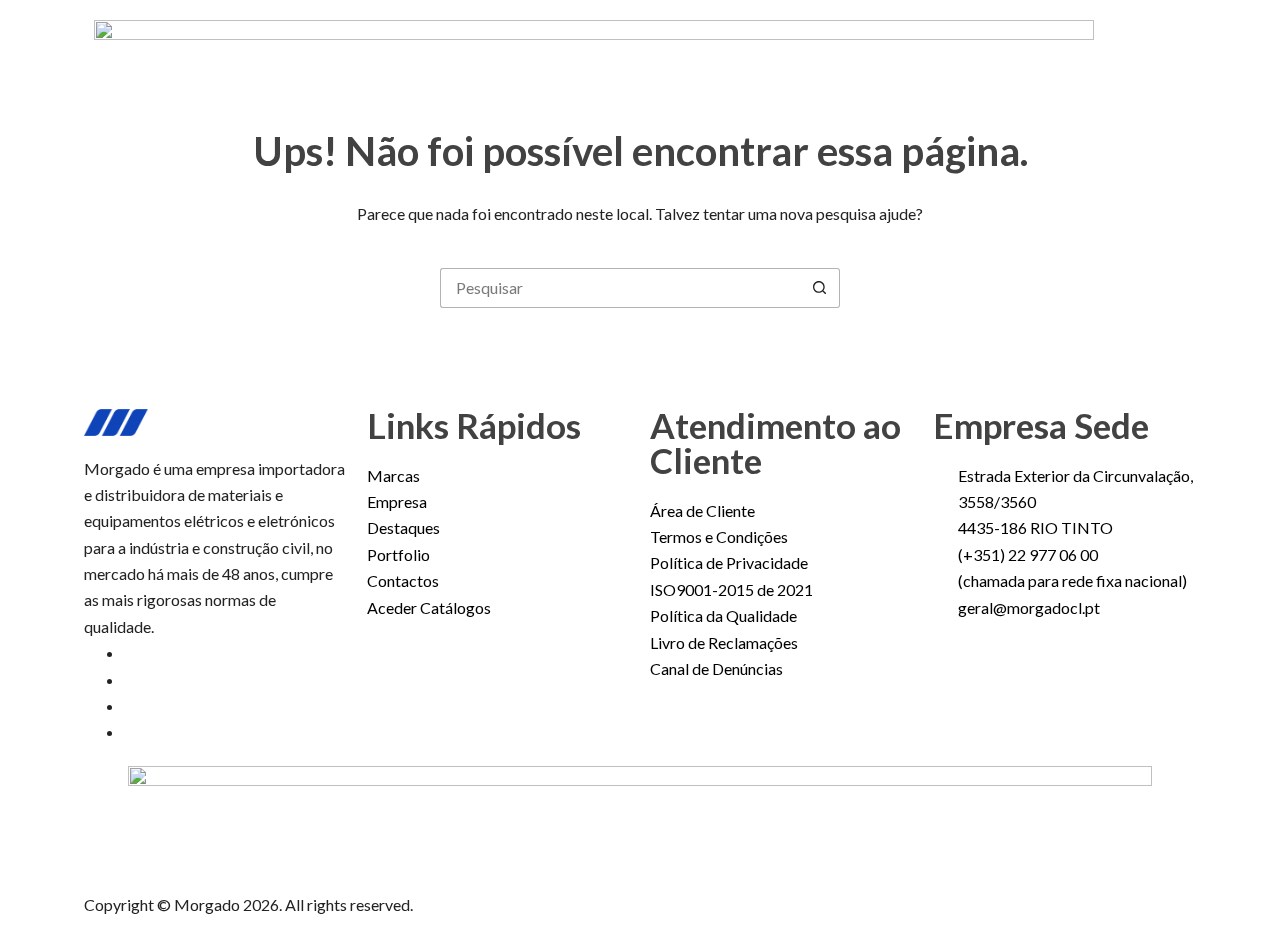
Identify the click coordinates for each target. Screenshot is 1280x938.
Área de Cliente (984, 73)
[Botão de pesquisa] (820, 288)
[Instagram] (130, 679)
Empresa (507, 73)
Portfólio (734, 73)
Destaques (621, 73)
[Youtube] (130, 705)
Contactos (844, 73)
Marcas (406, 73)
